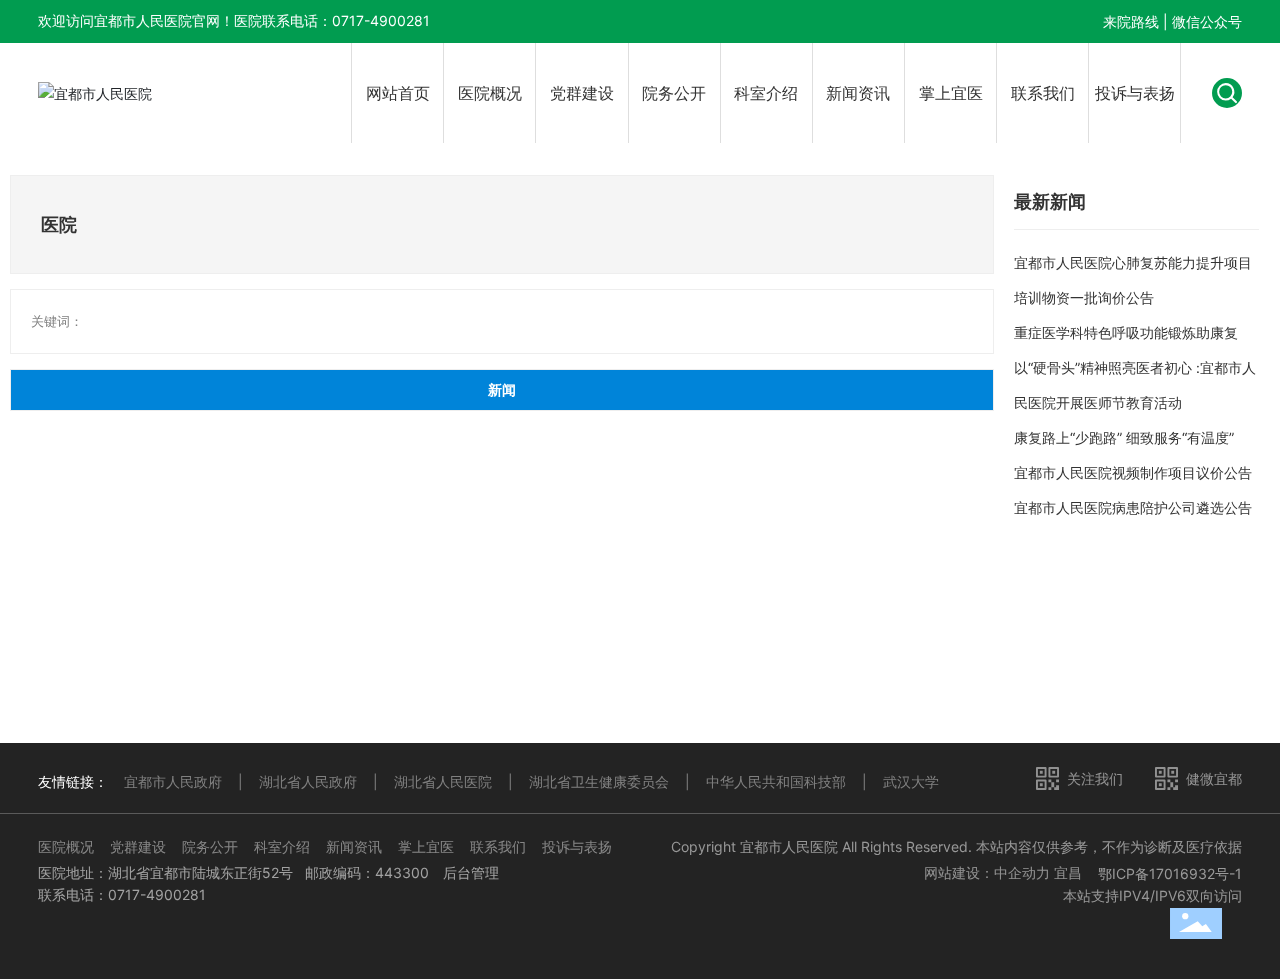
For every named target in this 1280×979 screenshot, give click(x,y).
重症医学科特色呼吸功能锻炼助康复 (1126, 332)
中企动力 (1022, 872)
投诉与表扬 (577, 846)
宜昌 (1068, 872)
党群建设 (138, 846)
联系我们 (498, 846)
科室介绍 (282, 846)
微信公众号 (1207, 21)
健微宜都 (1214, 778)
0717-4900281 (157, 894)
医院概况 (66, 846)
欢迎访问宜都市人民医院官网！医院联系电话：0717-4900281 (234, 20)
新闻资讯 (354, 846)
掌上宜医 (426, 846)
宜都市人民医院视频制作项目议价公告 (1133, 472)
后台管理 (471, 872)
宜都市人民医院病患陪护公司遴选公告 (1133, 507)
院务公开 (210, 846)
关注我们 (1095, 778)
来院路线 (1131, 21)
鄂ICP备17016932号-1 (1170, 873)
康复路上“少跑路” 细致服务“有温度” (1124, 437)
